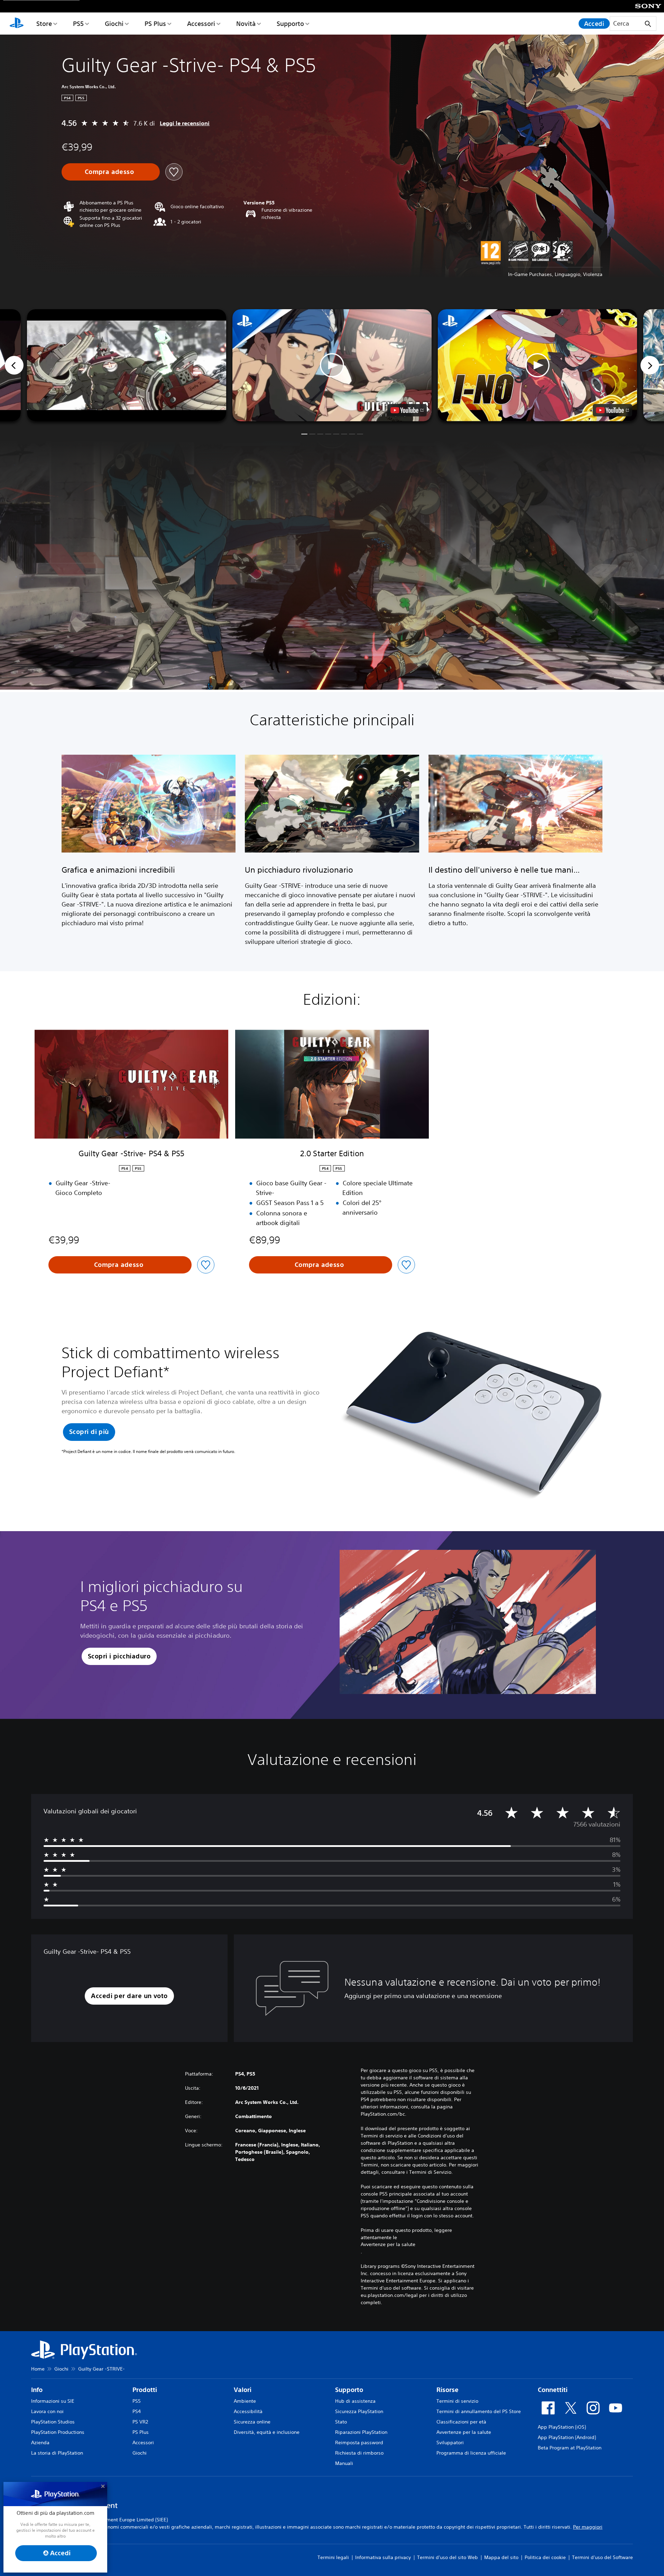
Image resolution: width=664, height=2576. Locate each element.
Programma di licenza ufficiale (471, 2453)
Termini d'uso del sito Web (448, 2557)
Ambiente (245, 2401)
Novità (246, 24)
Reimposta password (359, 2442)
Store (44, 24)
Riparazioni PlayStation (361, 2432)
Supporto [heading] (349, 2390)
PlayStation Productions (58, 2432)
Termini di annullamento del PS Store (479, 2411)
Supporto (290, 24)
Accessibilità (248, 2411)
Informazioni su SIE (53, 2401)
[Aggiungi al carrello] (111, 172)
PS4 (137, 2411)
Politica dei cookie (545, 2557)
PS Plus (155, 24)
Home (38, 2369)
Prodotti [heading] (145, 2390)
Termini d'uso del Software (602, 2557)
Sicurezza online (252, 2422)
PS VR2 (140, 2422)
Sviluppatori (450, 2442)
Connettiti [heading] (553, 2390)
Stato (341, 2422)
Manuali (344, 2463)
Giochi (114, 24)
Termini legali (333, 2557)
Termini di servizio (457, 2401)
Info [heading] (37, 2390)
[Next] (650, 365)
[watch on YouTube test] (407, 410)
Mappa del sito (501, 2557)
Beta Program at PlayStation (570, 2448)
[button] (332, 365)
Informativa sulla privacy (383, 2557)
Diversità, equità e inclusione (267, 2432)
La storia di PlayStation (57, 2453)
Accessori (201, 24)
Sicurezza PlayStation (359, 2411)
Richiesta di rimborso (359, 2453)
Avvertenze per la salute (388, 2244)
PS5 (78, 24)
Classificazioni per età (461, 2422)
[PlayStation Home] (17, 24)
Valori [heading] (243, 2390)
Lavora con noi (47, 2411)
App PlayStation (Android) (567, 2437)
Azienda (40, 2442)
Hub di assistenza (355, 2401)
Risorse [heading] (448, 2390)
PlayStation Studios (53, 2422)
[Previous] (14, 365)
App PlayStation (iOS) (562, 2427)
